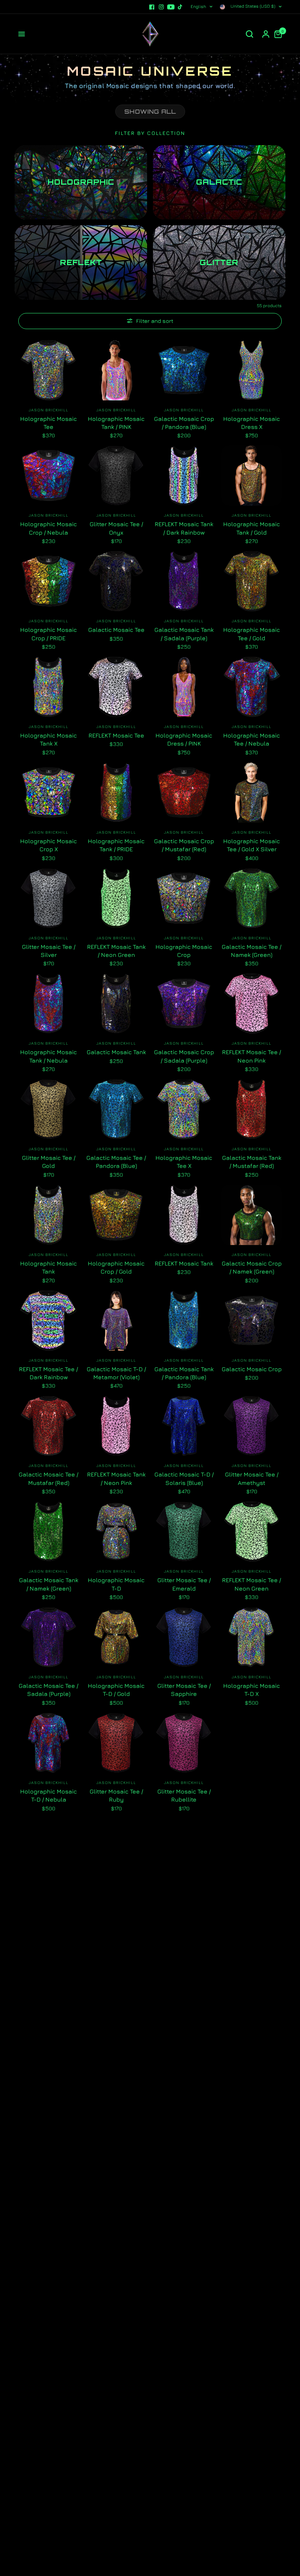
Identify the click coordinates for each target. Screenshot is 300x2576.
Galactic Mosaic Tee (116, 630)
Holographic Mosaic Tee (48, 423)
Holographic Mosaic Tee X (184, 1162)
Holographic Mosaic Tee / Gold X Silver (252, 845)
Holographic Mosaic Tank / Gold (252, 528)
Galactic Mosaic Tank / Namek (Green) (49, 1584)
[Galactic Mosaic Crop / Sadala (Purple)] (184, 1004)
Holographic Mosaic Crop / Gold (116, 1267)
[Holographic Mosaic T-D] (116, 1532)
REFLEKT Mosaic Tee (116, 735)
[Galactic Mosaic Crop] (252, 1321)
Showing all (150, 112)
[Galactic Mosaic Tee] (116, 581)
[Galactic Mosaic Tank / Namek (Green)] (48, 1532)
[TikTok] (180, 7)
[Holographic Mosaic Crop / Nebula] (48, 476)
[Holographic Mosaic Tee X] (184, 1109)
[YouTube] (171, 7)
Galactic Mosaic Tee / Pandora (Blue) (116, 1162)
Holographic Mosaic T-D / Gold (116, 1690)
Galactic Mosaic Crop (252, 1369)
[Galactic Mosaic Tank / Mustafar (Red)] (252, 1109)
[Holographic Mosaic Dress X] (252, 370)
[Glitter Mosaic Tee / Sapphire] (184, 1637)
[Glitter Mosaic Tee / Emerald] (184, 1532)
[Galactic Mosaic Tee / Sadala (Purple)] (48, 1637)
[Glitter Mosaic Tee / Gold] (48, 1109)
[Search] (250, 34)
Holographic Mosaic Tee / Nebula (252, 739)
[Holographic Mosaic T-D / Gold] (116, 1637)
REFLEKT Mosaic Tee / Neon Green (252, 1584)
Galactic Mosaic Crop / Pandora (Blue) (184, 423)
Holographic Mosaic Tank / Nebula (48, 1056)
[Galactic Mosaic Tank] (116, 1004)
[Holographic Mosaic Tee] (48, 370)
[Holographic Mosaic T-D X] (252, 1637)
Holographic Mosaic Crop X (48, 845)
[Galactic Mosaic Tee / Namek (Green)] (252, 898)
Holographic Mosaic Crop (184, 951)
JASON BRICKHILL (48, 410)
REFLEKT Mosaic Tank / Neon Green (116, 951)
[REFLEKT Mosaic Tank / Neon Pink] (116, 1426)
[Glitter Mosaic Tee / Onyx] (116, 476)
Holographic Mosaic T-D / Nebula (48, 1795)
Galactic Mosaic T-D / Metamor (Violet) (116, 1373)
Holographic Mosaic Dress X (252, 423)
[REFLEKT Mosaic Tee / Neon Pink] (252, 1004)
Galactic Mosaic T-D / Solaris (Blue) (184, 1478)
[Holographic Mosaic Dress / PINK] (184, 687)
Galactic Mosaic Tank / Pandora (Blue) (184, 1373)
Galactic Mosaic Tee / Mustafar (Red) (48, 1478)
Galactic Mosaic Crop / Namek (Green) (252, 1267)
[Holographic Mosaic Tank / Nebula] (48, 1004)
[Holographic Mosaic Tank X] (48, 687)
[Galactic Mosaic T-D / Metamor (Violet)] (116, 1321)
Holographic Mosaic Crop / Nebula (48, 528)
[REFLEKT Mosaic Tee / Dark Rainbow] (48, 1321)
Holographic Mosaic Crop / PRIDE (48, 634)
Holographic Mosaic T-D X (252, 1690)
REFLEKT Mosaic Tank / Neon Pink (116, 1478)
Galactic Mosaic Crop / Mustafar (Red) (184, 845)
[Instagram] (161, 7)
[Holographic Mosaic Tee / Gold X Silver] (252, 793)
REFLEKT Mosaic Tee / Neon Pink (252, 1056)
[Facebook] (152, 7)
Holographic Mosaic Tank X (48, 739)
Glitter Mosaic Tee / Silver (49, 951)
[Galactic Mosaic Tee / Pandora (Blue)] (116, 1109)
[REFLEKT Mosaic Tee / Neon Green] (252, 1532)
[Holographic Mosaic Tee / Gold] (252, 581)
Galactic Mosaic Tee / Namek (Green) (252, 951)
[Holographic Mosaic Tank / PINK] (116, 370)
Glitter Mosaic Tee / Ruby (116, 1795)
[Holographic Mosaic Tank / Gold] (252, 476)
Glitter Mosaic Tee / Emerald (184, 1584)
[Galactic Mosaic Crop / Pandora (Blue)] (184, 370)
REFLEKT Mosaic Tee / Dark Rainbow (48, 1373)
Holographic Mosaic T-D (116, 1584)
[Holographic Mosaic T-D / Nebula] (48, 1743)
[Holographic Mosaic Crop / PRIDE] (48, 581)
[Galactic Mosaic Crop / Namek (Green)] (252, 1215)
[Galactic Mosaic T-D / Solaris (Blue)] (184, 1426)
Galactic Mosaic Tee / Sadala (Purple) (48, 1690)
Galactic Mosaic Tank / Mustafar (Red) (252, 1162)
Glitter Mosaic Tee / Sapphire (184, 1690)
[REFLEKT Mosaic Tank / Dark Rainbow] (184, 476)
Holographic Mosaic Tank (48, 1267)
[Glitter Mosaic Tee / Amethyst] (252, 1426)
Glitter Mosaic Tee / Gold (49, 1162)
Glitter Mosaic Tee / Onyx (116, 528)
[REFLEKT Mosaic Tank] (184, 1215)
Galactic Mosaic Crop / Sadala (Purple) (184, 1056)
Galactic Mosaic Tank (116, 1052)
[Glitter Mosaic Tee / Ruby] (116, 1743)
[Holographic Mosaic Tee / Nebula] (252, 687)
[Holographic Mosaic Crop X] (48, 793)
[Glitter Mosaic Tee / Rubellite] (184, 1743)
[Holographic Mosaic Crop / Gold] (116, 1215)
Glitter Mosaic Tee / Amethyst (252, 1478)
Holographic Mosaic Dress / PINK (184, 739)
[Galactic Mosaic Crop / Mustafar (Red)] (184, 793)
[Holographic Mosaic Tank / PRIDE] (116, 793)
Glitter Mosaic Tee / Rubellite (184, 1795)
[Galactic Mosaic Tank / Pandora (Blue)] (184, 1321)
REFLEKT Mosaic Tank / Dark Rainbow (184, 528)
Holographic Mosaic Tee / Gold (252, 634)
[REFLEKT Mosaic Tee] (116, 687)
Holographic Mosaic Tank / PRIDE (116, 845)
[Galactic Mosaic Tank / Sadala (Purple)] (184, 581)
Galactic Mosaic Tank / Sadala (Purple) (184, 634)
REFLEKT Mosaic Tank (184, 1263)
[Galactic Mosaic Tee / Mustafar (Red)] (48, 1426)
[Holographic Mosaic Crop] (184, 898)
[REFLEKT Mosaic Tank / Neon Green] (116, 898)
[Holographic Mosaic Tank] (48, 1215)
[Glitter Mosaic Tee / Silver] (48, 898)
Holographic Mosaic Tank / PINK (116, 423)
